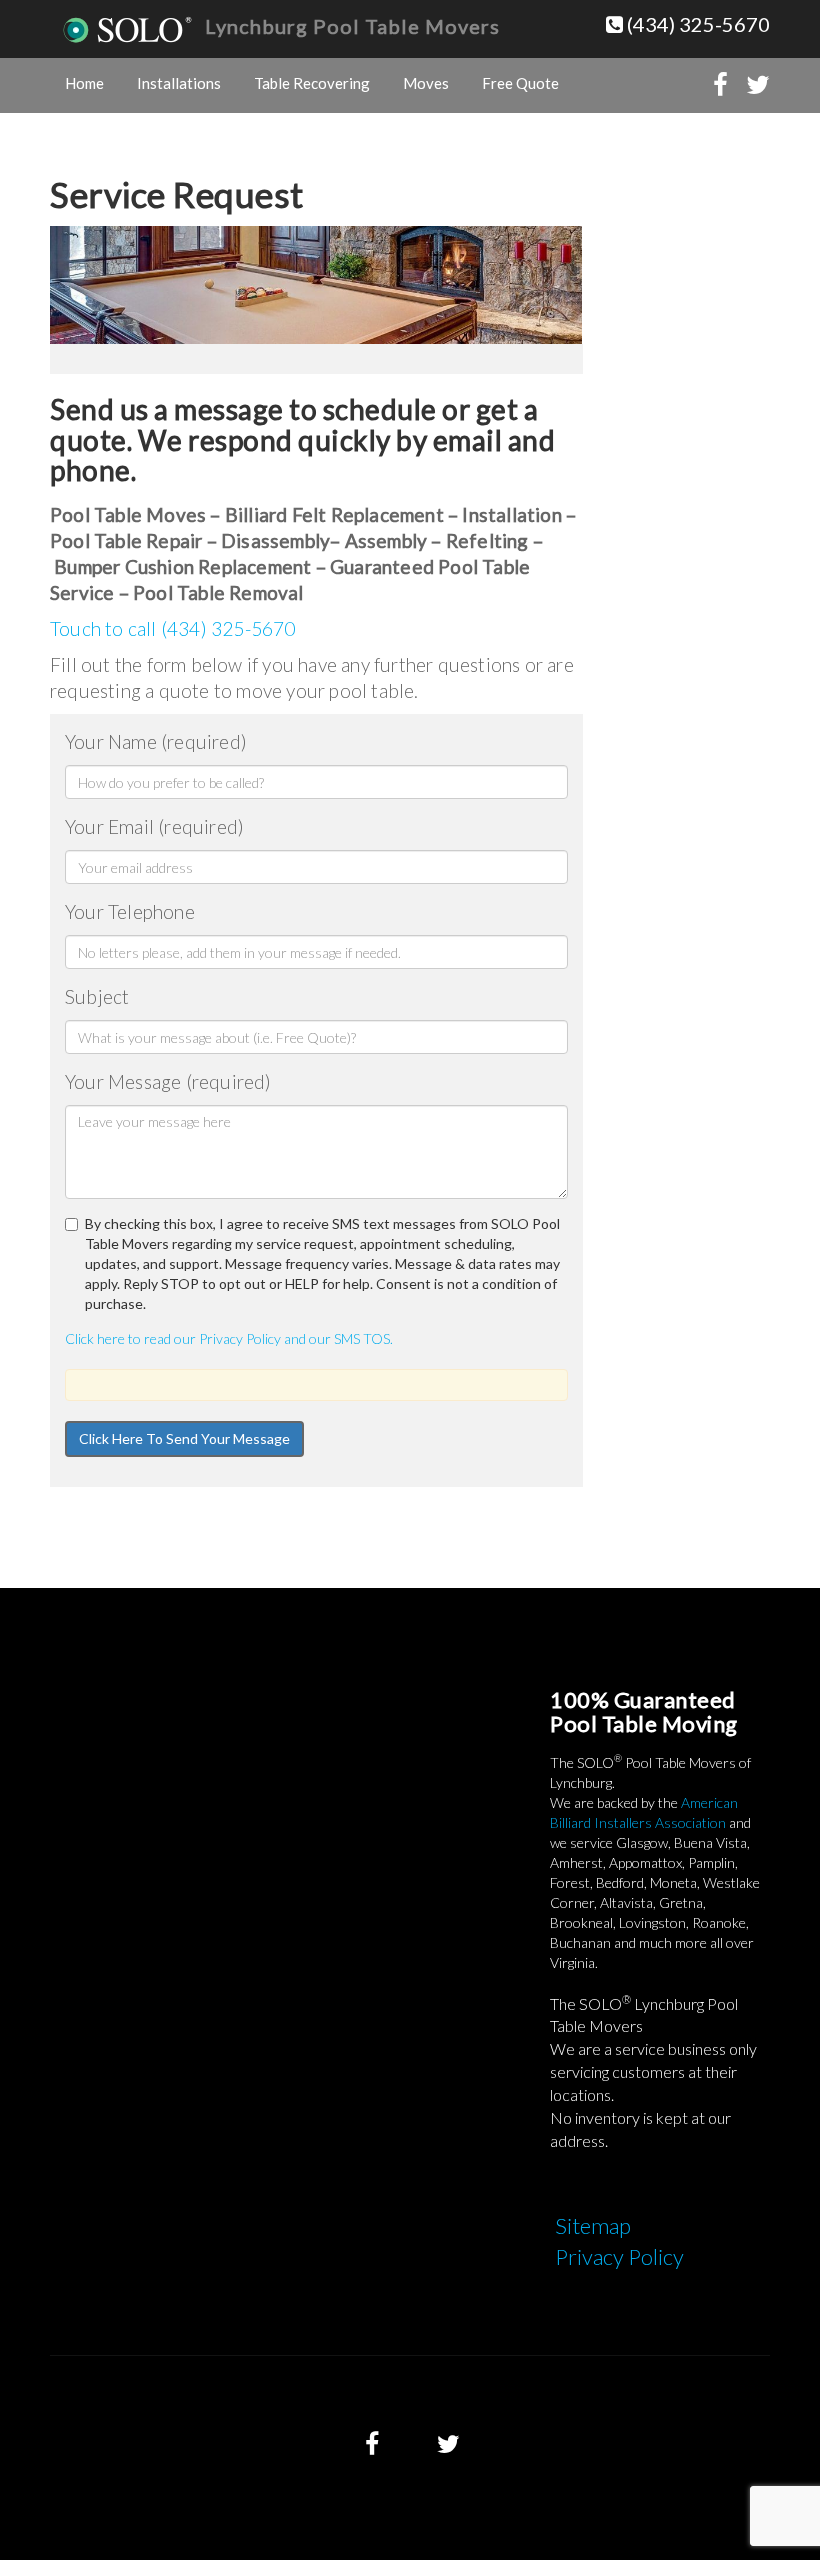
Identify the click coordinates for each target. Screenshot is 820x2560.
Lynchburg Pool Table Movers (352, 26)
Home (84, 83)
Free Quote (520, 83)
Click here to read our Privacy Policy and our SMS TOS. (229, 1338)
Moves (426, 83)
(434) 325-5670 (696, 24)
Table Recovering (312, 83)
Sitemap (593, 2225)
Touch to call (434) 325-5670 (173, 628)
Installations (179, 83)
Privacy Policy (619, 2256)
